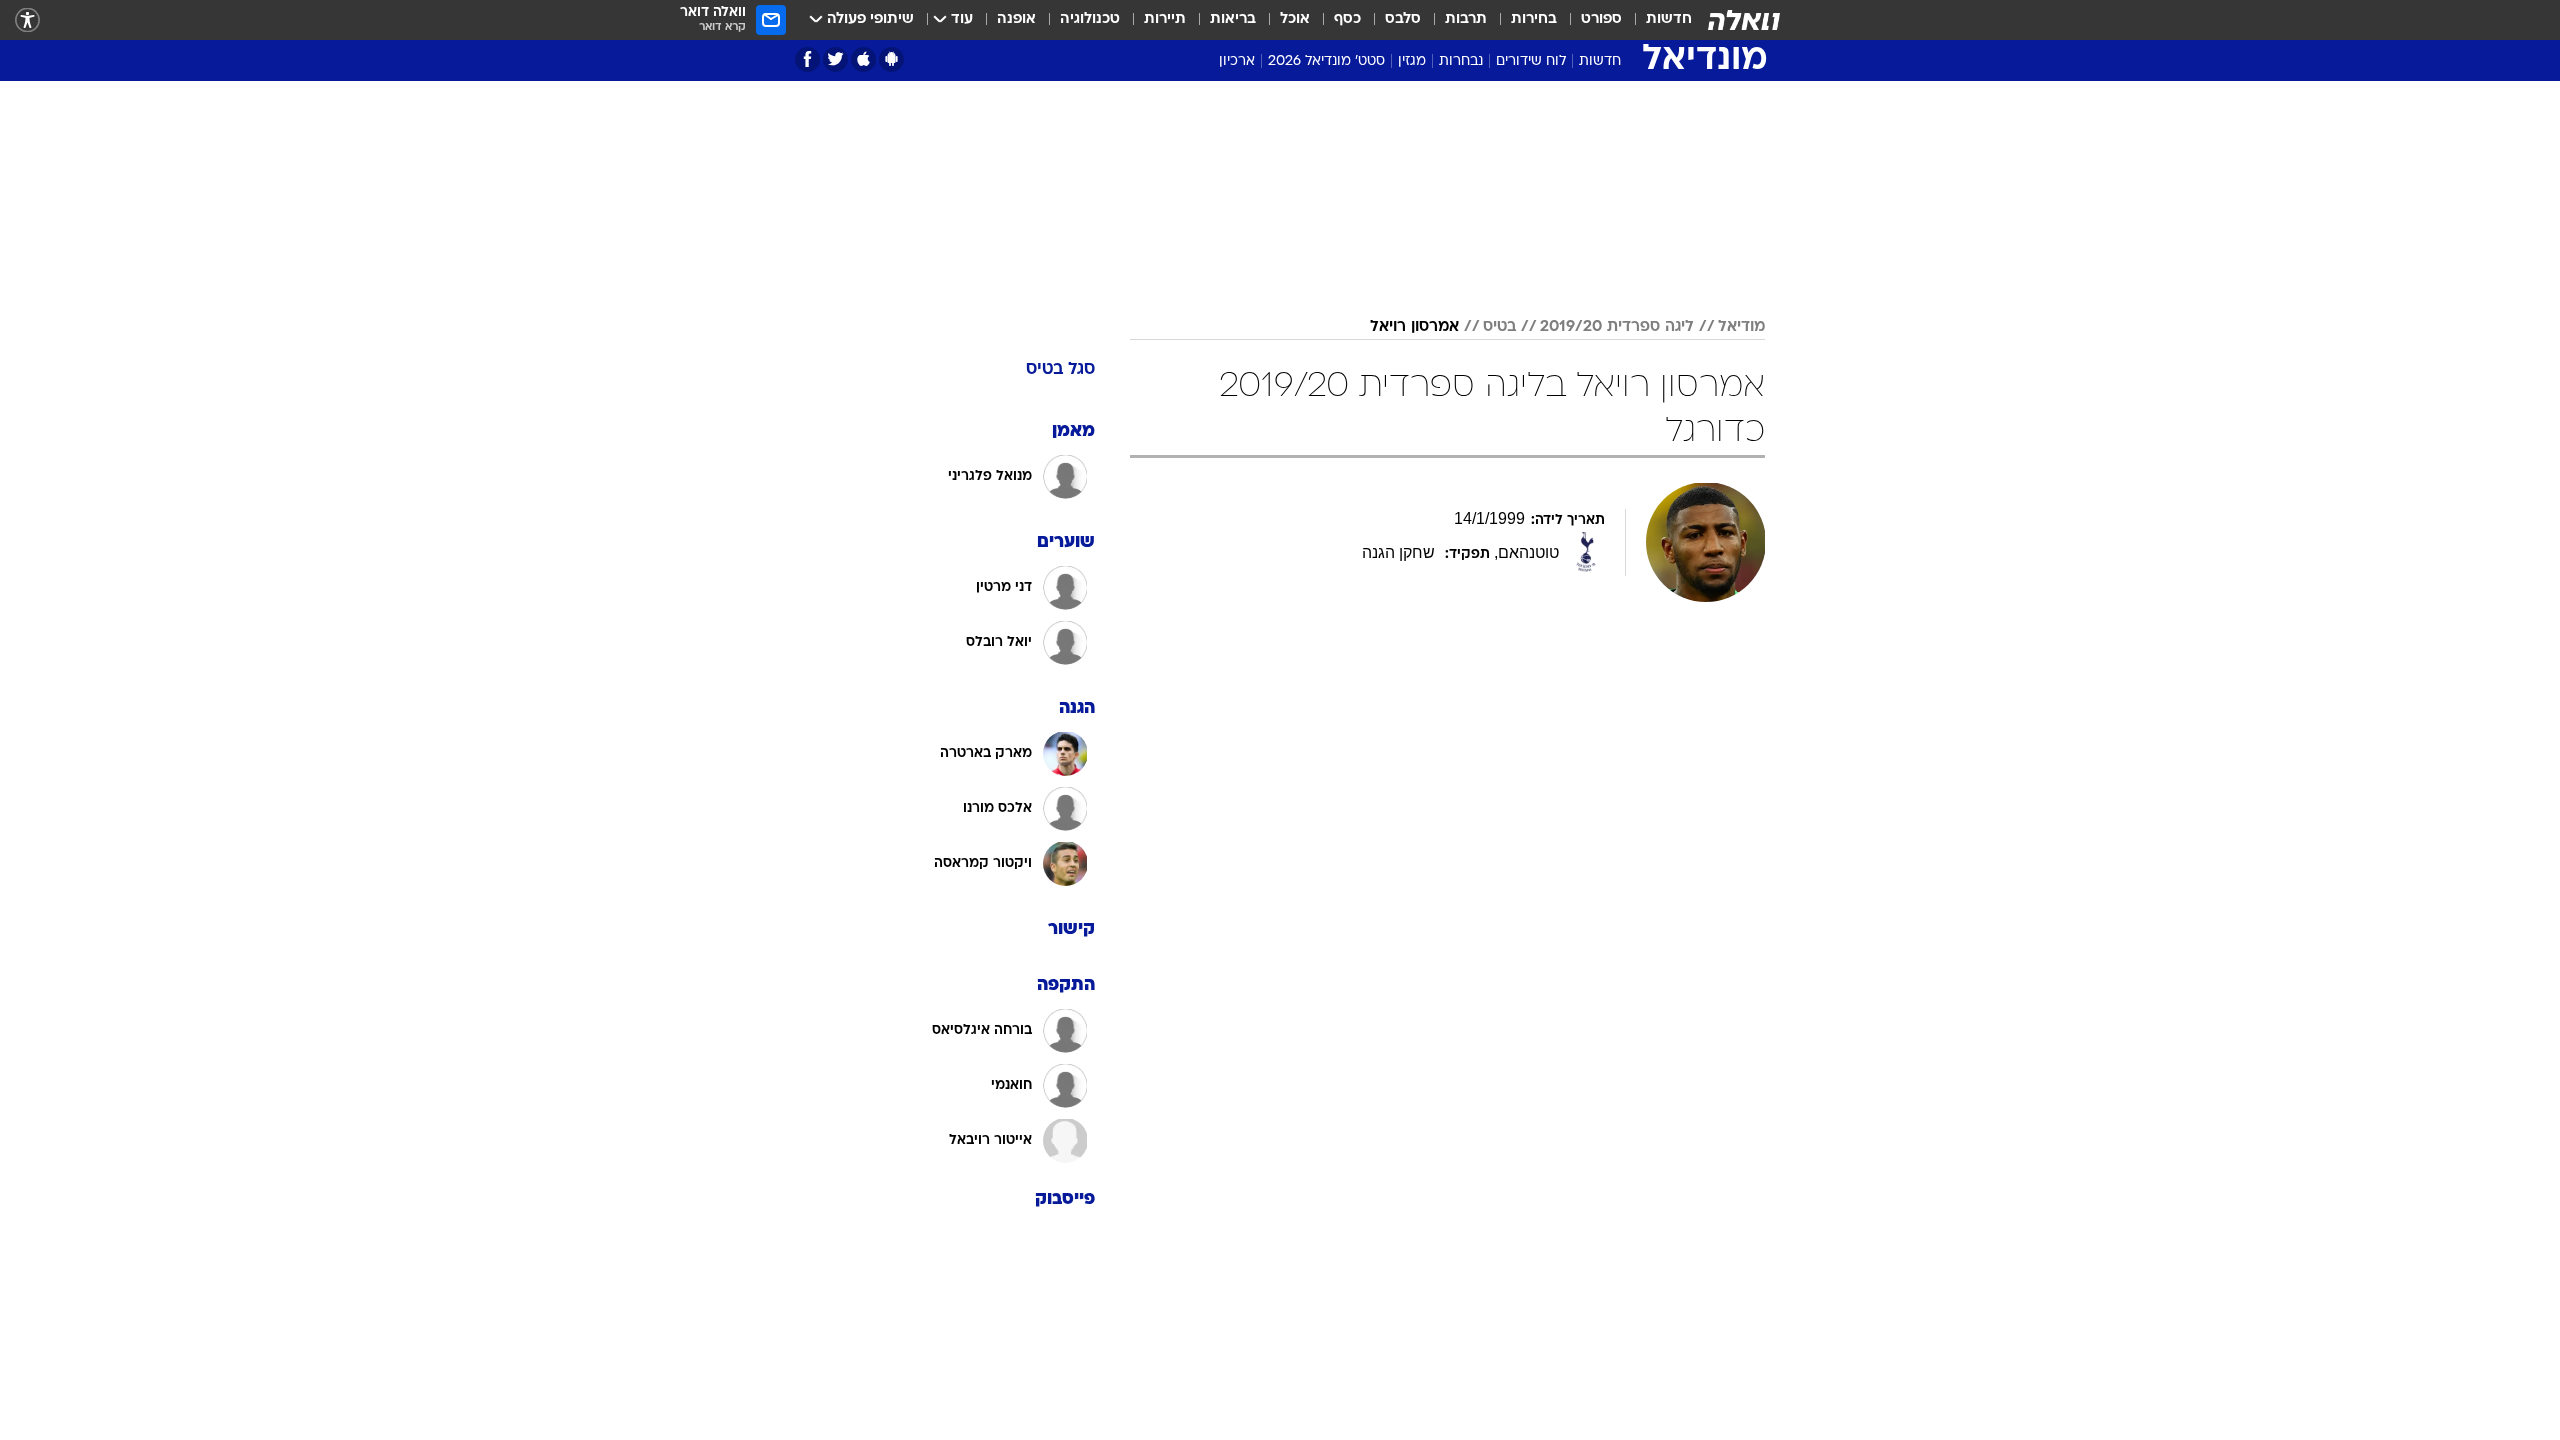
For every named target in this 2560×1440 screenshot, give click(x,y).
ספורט (1601, 19)
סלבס (1403, 19)
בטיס (1499, 327)
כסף (1347, 19)
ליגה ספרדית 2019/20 (1617, 327)
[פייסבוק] (807, 59)
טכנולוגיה (1090, 19)
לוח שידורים (1531, 61)
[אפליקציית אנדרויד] (891, 59)
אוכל (1295, 19)
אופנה (1016, 19)
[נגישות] (27, 20)
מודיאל (1741, 327)
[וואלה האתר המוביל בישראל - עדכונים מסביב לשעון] (1744, 20)
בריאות (1233, 19)
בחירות (1534, 19)
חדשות (1669, 19)
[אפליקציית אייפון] (863, 59)
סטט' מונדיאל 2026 (1326, 61)
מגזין (1412, 61)
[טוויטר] (835, 59)
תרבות (1466, 19)
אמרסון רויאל (1414, 327)
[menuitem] (1657, 20)
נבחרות (1461, 61)
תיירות (1165, 19)
